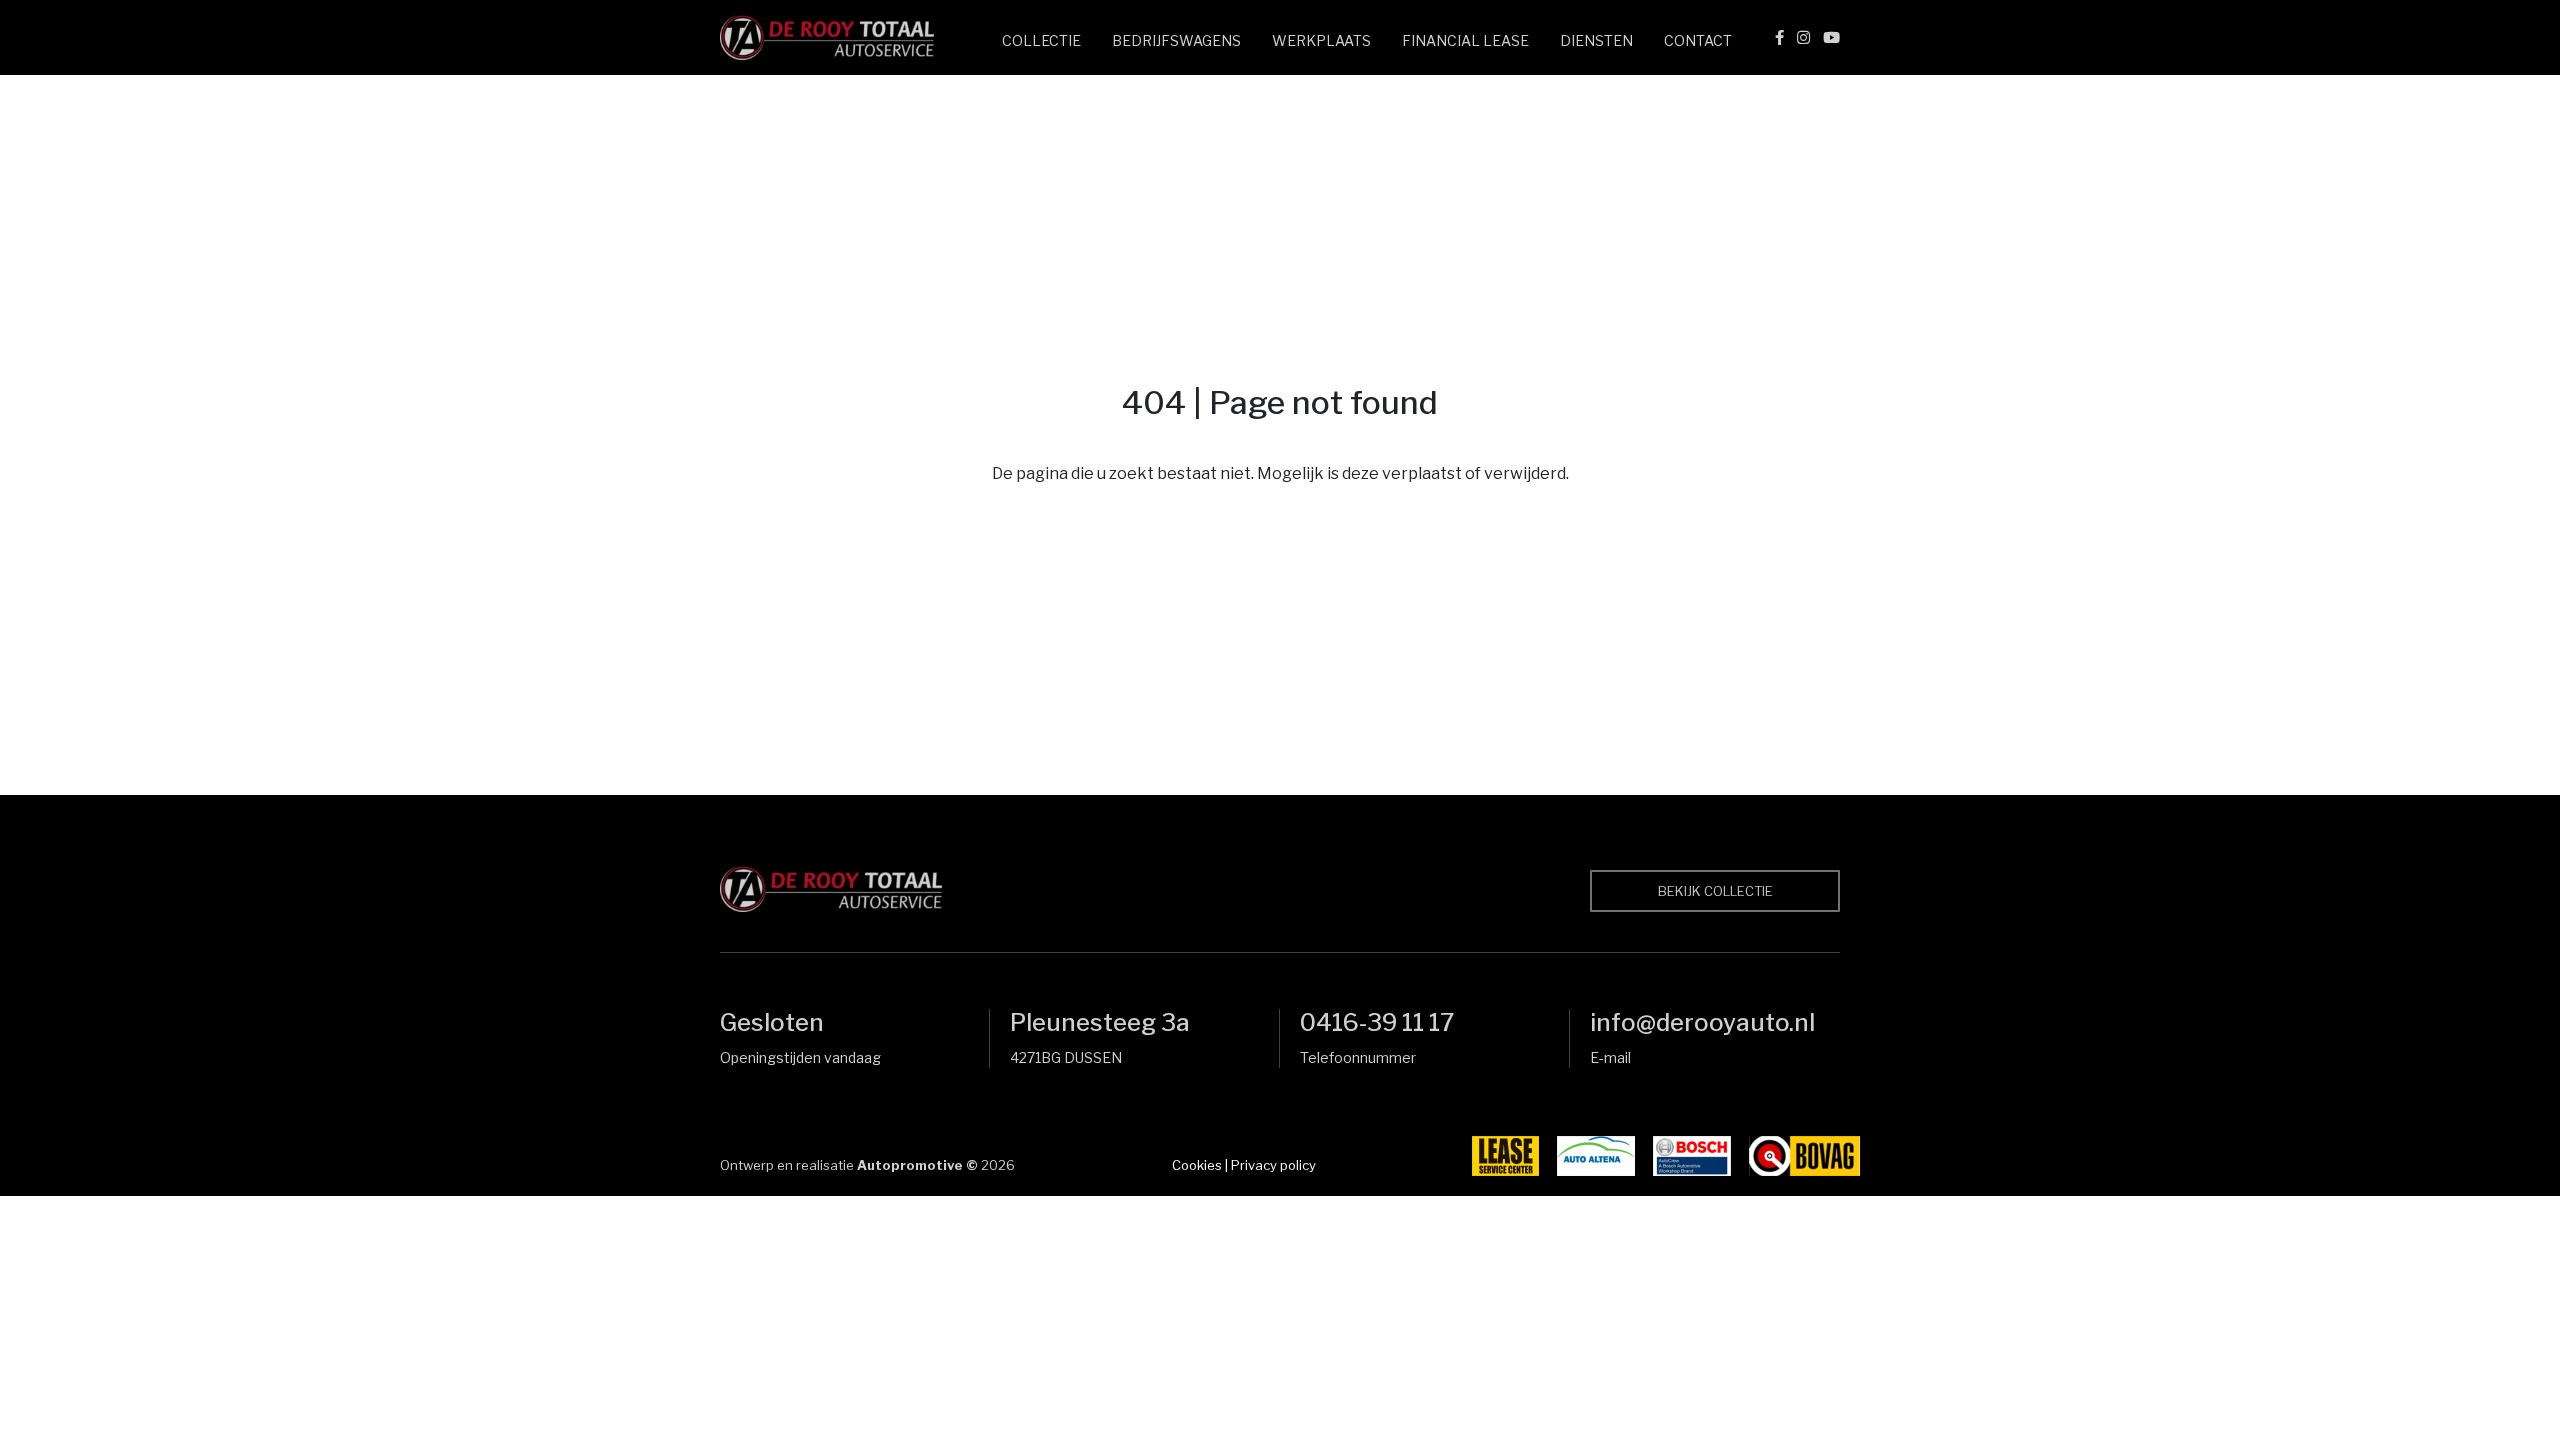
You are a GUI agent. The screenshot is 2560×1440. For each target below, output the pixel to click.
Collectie (1041, 40)
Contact (1698, 40)
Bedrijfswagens (1176, 40)
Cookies (1197, 1165)
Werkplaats (1321, 40)
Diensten (1596, 40)
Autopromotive (910, 1165)
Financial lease (1465, 40)
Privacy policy (1273, 1165)
